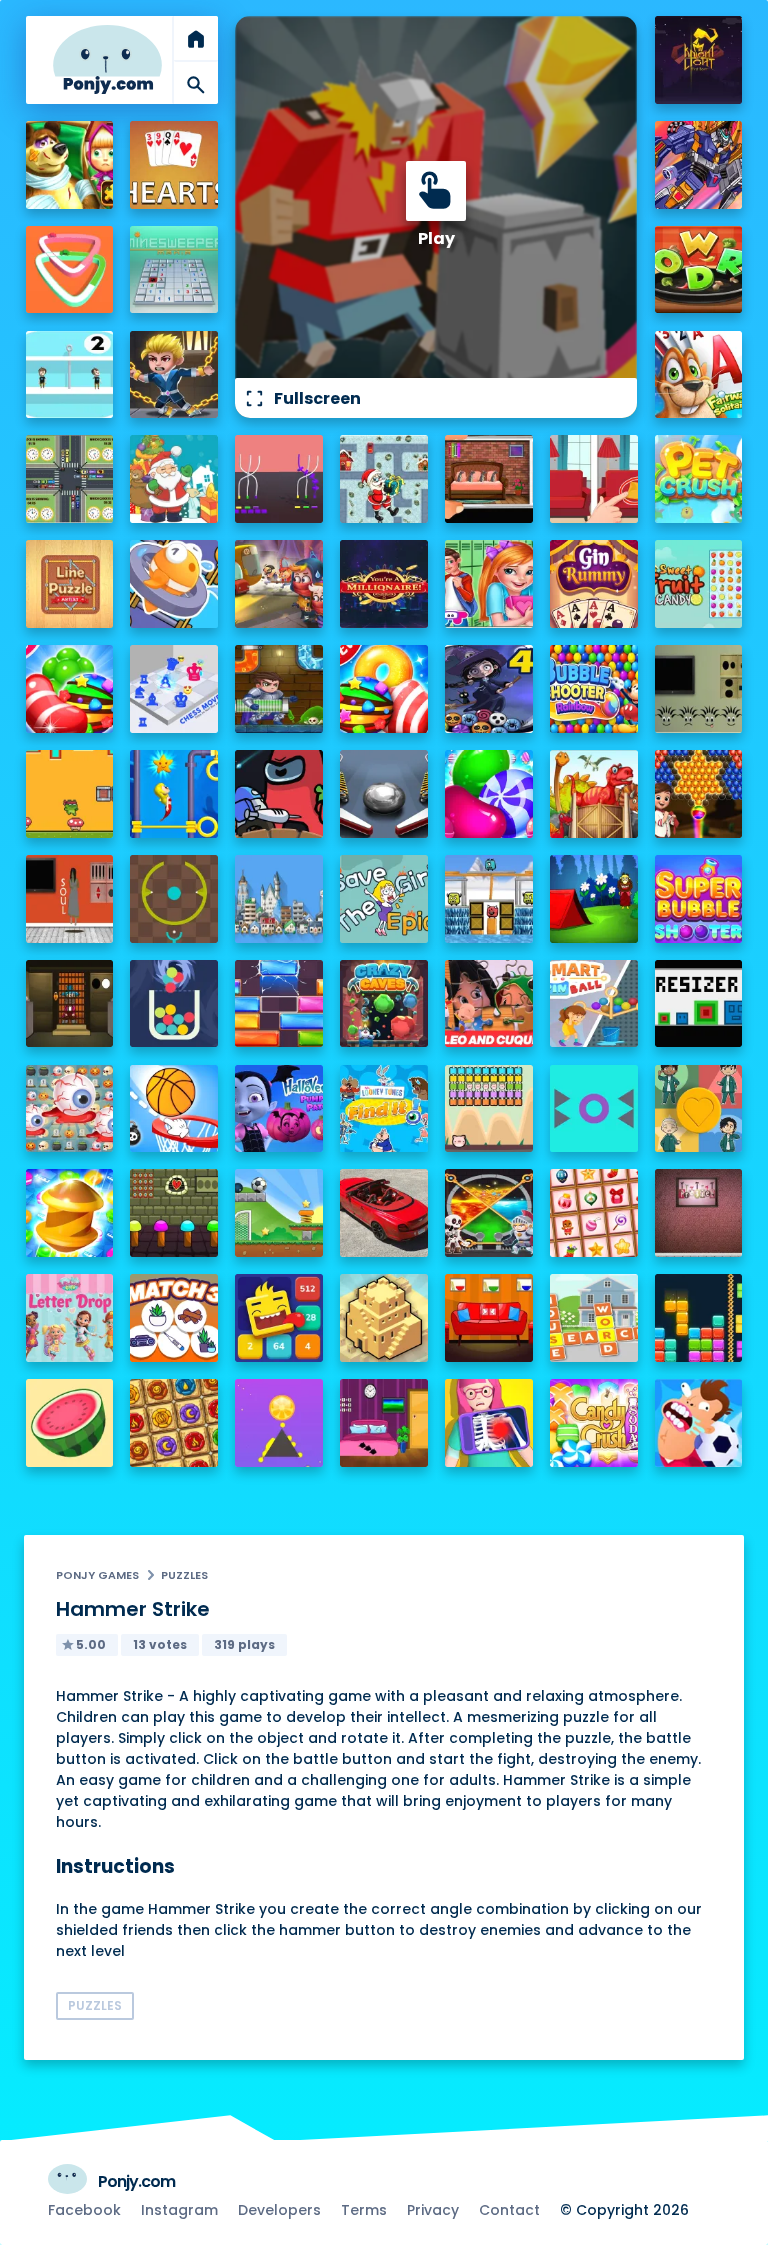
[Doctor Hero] (489, 1423)
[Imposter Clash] (279, 794)
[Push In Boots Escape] (699, 689)
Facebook (84, 2210)
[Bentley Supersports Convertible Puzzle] (384, 1213)
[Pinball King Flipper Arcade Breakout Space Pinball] (384, 794)
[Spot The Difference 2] (594, 479)
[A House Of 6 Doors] (384, 1423)
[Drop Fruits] (70, 1423)
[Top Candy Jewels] (70, 689)
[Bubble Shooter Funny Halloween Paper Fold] (489, 689)
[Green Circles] (174, 899)
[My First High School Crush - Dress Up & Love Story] (489, 584)
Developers (279, 2210)
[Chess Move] (174, 689)
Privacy (433, 2210)
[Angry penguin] (489, 899)
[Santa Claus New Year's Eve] (174, 479)
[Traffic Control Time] (70, 479)
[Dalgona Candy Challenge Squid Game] (699, 1109)
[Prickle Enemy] (594, 1109)
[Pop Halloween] (70, 1109)
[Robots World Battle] (699, 165)
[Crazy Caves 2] (384, 1004)
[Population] (279, 899)
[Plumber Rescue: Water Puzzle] (279, 689)
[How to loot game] (489, 1213)
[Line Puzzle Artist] (70, 584)
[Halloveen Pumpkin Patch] (279, 1109)
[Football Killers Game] (699, 1423)
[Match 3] (174, 1318)
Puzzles (184, 1575)
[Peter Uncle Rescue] (70, 1004)
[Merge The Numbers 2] (279, 1318)
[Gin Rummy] (594, 584)
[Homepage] (108, 59)
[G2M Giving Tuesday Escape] (489, 1318)
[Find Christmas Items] (594, 1213)
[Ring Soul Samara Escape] (70, 899)
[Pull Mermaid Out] (174, 794)
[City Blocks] (384, 1318)
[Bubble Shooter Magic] (699, 794)
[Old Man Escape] (594, 899)
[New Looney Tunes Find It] (384, 1109)
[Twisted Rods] (279, 479)
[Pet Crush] (699, 479)
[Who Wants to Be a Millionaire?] (384, 584)
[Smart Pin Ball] (594, 1004)
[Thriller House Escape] (489, 479)
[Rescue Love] (70, 375)
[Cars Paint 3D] (70, 270)
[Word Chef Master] (699, 270)
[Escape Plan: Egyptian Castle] (279, 584)
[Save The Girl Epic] (384, 899)
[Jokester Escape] (699, 1213)
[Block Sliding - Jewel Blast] (279, 1004)
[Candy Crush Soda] (594, 1423)
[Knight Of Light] (699, 60)
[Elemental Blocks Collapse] (174, 1423)
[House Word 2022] (594, 1318)
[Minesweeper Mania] (174, 270)
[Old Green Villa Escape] (174, 1213)
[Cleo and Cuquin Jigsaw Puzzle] (489, 1004)
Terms (364, 2210)
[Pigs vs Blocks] (489, 1109)
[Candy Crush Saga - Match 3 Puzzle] (384, 689)
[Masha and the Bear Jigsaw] (70, 165)
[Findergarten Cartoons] (594, 794)
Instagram (179, 2210)
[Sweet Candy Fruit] (699, 584)
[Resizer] (699, 1004)
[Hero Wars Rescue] (174, 375)
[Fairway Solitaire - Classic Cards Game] (699, 375)
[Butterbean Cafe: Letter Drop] (70, 1318)
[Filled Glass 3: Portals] (174, 1004)
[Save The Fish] (174, 584)
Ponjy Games (97, 1575)
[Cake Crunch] (70, 1213)
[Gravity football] (279, 1213)
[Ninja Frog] (70, 794)
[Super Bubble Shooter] (699, 899)
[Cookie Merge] (489, 794)
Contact (509, 2210)
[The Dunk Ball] (174, 1109)
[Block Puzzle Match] (699, 1318)
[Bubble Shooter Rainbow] (594, 689)
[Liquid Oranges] (279, 1423)
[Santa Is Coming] (384, 479)
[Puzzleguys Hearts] (174, 165)
